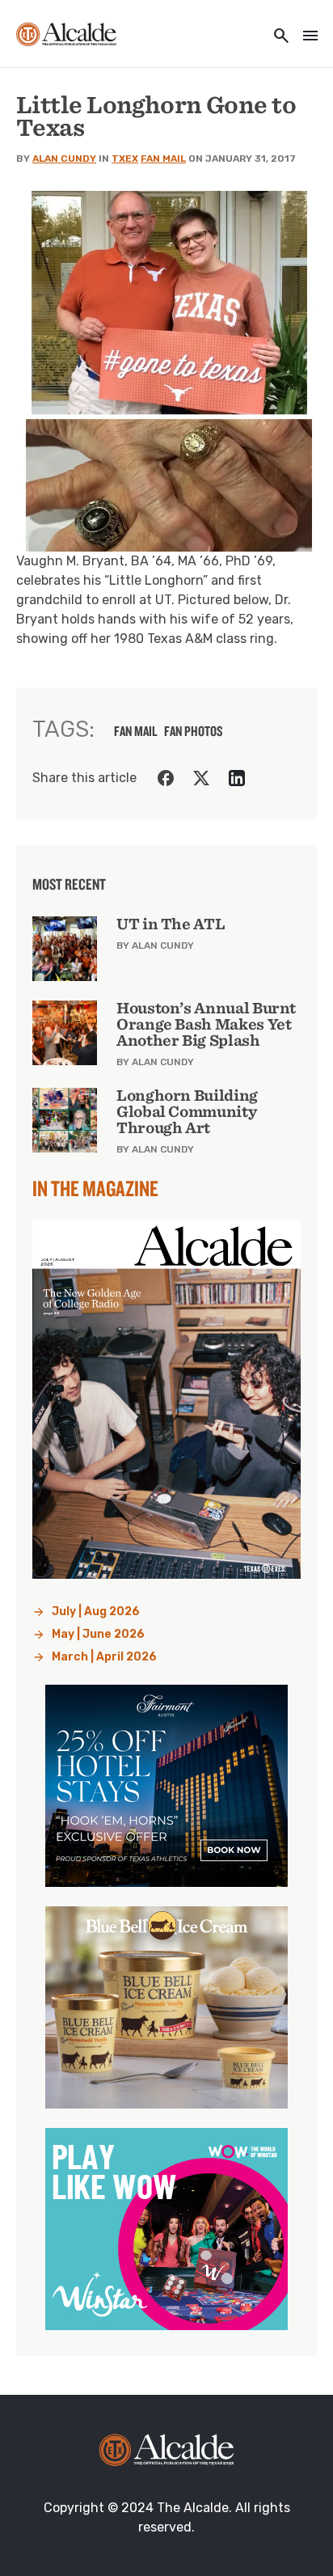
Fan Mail (163, 159)
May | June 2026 (98, 1634)
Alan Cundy (64, 159)
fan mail (136, 731)
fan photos (194, 731)
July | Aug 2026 (96, 1612)
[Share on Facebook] (166, 778)
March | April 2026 (104, 1657)
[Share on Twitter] (201, 778)
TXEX (125, 159)
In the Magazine (95, 1188)
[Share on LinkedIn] (237, 778)
